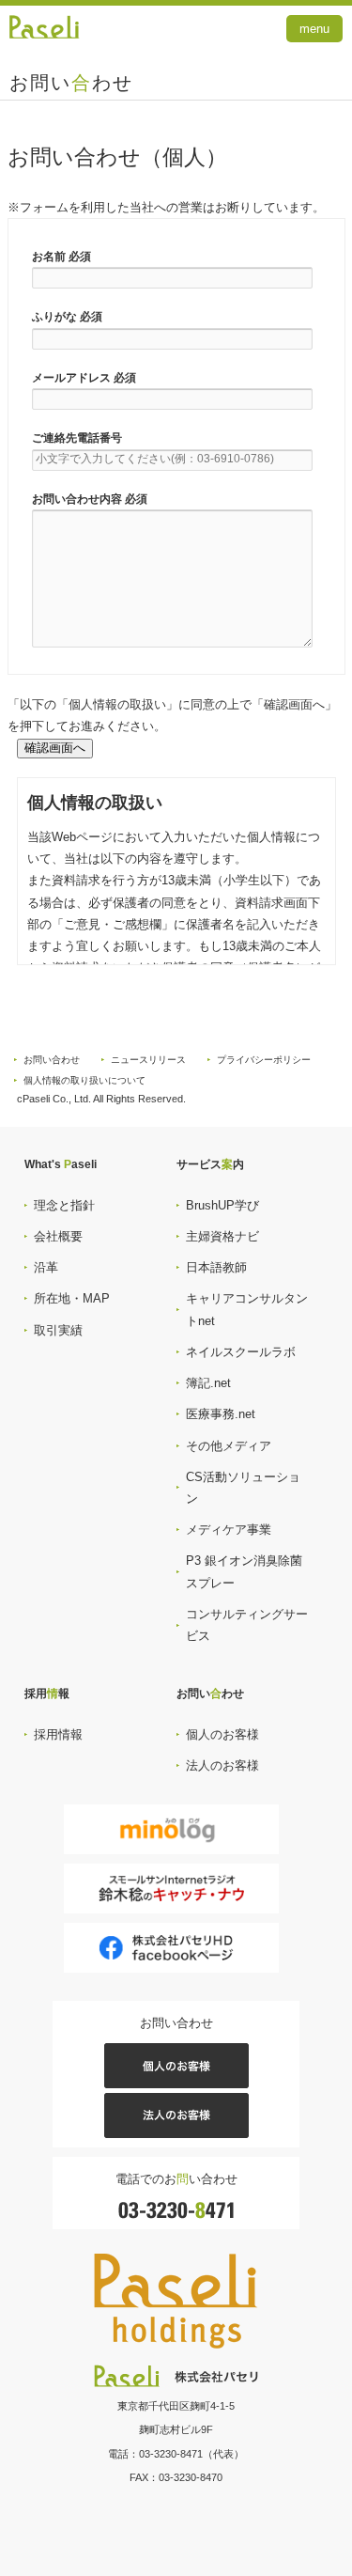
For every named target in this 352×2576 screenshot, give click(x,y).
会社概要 (58, 1236)
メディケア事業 (229, 1530)
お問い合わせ (52, 1060)
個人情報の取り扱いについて (84, 1080)
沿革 (46, 1267)
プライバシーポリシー (264, 1060)
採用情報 (58, 1734)
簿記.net (208, 1383)
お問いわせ (71, 83)
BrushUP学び (222, 1205)
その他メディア (229, 1446)
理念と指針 (64, 1205)
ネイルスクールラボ (241, 1352)
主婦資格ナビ (222, 1236)
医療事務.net (221, 1414)
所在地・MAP (72, 1298)
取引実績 (58, 1330)
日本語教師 (216, 1267)
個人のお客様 (222, 1734)
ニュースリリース (148, 1060)
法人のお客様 (222, 1765)
